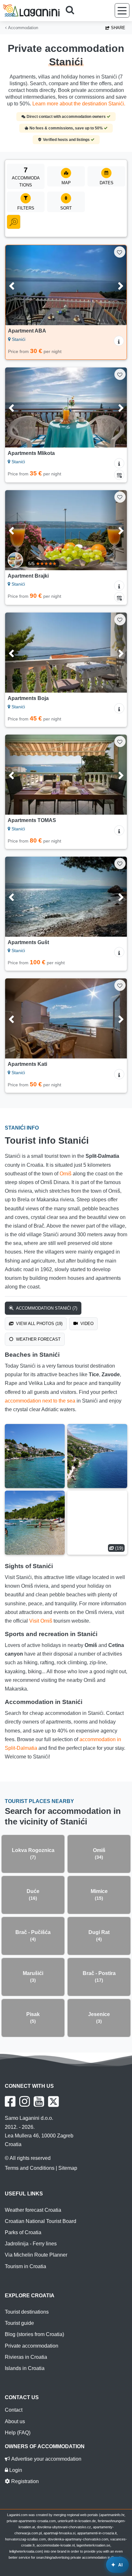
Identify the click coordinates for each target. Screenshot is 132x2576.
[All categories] (14, 222)
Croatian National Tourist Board (41, 2221)
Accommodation (22, 28)
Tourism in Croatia (25, 2266)
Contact (14, 2410)
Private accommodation (32, 2346)
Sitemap (68, 2168)
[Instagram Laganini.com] (25, 2102)
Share (117, 28)
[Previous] (19, 285)
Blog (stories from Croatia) (34, 2334)
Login (15, 2470)
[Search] (72, 11)
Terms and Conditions (30, 2168)
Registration (24, 2481)
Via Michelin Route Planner (36, 2255)
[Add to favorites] (120, 252)
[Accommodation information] (119, 341)
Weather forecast (38, 1339)
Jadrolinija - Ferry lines (31, 2244)
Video (86, 1324)
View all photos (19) (39, 1324)
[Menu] (122, 10)
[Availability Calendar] (119, 475)
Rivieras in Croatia (26, 2357)
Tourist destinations (27, 2312)
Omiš (66, 1174)
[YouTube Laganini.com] (39, 2102)
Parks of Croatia (23, 2232)
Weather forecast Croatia (33, 2210)
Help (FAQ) (18, 2433)
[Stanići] (35, 1456)
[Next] (113, 285)
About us (15, 2421)
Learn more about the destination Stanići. (79, 104)
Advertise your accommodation (46, 2459)
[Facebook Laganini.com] (10, 2102)
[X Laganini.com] (54, 2102)
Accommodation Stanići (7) (46, 1308)
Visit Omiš (41, 1621)
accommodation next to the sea (40, 1401)
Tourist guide (19, 2323)
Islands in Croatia (25, 2368)
